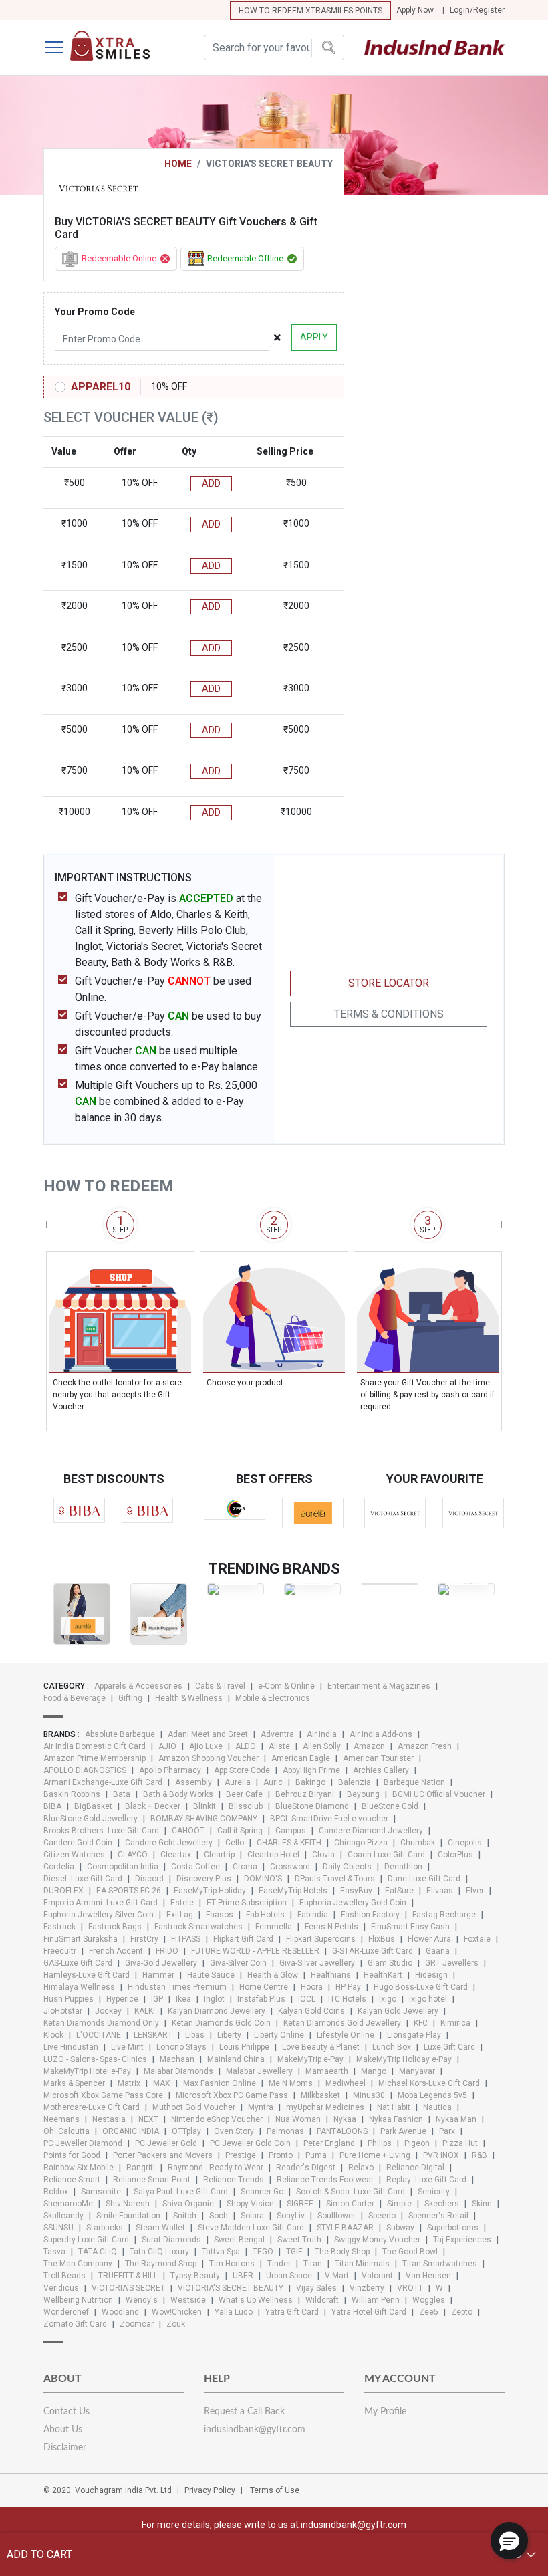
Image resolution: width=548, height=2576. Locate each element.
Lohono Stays (181, 2047)
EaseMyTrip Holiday (210, 1891)
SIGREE (300, 2204)
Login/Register (477, 10)
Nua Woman (298, 2119)
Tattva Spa (221, 2252)
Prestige (241, 2155)
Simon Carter (350, 2204)
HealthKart (383, 1975)
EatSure (399, 1891)
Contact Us (66, 2412)
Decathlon (403, 1867)
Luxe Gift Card (449, 2047)
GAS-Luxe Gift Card (78, 1963)
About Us (63, 2430)
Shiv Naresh (128, 2204)
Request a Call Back (244, 2412)
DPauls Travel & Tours (335, 1879)
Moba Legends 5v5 (432, 2095)
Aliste (279, 1746)
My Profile (385, 2412)
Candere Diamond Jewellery (371, 1831)
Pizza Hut (460, 2143)
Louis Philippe (244, 2047)
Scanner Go (262, 2192)
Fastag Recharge (444, 1915)
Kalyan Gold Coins (311, 2011)
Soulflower (336, 2216)
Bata (122, 1794)
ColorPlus (455, 1855)
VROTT (410, 2288)
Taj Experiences (462, 2240)
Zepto (462, 2312)
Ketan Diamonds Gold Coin (221, 2023)
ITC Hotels (347, 1999)
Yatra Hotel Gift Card (369, 2312)
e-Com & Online (286, 1686)
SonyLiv (291, 2216)
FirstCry (144, 1939)
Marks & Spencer (74, 2083)
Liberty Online (279, 2035)
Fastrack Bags (115, 1927)
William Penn (376, 2300)
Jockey (108, 2011)
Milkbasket (320, 2095)
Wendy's (142, 2300)
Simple (399, 2204)
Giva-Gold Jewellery (161, 1963)
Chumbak (418, 1843)
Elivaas (440, 1891)
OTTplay (186, 2131)
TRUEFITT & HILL (128, 2276)
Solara (252, 2216)
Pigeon (417, 2143)
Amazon (369, 1746)
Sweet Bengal (239, 2240)
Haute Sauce (211, 1975)
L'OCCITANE (99, 2035)
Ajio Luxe (206, 1746)
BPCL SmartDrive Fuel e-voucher (329, 1819)
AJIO (167, 1746)
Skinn (482, 2204)
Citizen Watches (74, 1855)
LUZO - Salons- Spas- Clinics (95, 2059)
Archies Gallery (381, 1770)
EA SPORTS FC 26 (129, 1891)
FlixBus (382, 1939)
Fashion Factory (370, 1915)
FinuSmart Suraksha (81, 1939)
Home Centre (264, 1987)
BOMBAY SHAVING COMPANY (204, 1819)
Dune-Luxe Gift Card (424, 1879)
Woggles (429, 2300)
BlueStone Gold (390, 1806)
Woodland (120, 2312)
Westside (188, 2300)
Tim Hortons (232, 2264)
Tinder (279, 2264)
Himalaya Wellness (79, 1987)
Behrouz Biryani (305, 1794)
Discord (149, 1879)
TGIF (294, 2252)
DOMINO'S (263, 1879)
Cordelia (59, 1867)
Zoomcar (137, 2324)
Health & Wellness (189, 1698)
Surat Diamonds (171, 2240)
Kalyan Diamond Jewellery (217, 2011)
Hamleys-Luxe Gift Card (87, 1975)
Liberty (229, 2035)
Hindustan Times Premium (177, 1987)
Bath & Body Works (178, 1794)
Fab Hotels (265, 1915)
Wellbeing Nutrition (78, 2300)
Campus (291, 1831)
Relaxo (361, 2168)
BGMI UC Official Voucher (439, 1794)
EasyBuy (356, 1891)
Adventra (277, 1734)
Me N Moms (291, 2083)
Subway (400, 2228)
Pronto (281, 2155)
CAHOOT (188, 1831)
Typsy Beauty (195, 2276)
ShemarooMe (68, 2204)
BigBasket (93, 1806)
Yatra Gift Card (292, 2312)
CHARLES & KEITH (289, 1843)
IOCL (307, 1999)
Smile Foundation (128, 2216)
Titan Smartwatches (440, 2264)
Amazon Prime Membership (95, 1758)
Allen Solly (322, 1746)
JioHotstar (63, 2011)
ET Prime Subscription (247, 1903)
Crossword (290, 1867)
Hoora (312, 1987)
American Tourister (378, 1758)
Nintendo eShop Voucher (217, 2119)
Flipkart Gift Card (243, 1939)
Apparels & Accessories (138, 1686)
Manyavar (417, 2071)
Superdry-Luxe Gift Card (86, 2240)
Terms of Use (275, 2490)
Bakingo (310, 1782)
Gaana (438, 1951)
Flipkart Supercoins (321, 1939)
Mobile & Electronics (273, 1698)
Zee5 (429, 2312)
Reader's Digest (306, 2168)
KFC (421, 2023)
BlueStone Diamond (312, 1806)
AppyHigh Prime (311, 1770)
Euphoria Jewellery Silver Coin (99, 1915)
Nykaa (345, 2119)
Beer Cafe (244, 1794)
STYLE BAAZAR (345, 2228)
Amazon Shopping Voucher (209, 1758)
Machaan (177, 2059)
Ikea (183, 1999)
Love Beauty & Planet (321, 2047)
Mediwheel (346, 2083)
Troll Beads (64, 2276)
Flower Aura (429, 1939)
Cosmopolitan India (123, 1867)
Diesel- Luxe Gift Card (83, 1879)
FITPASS (186, 1939)
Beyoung (363, 1794)
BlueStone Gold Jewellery (91, 1819)
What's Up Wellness (256, 2300)
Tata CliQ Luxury (159, 2252)
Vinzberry (367, 2288)
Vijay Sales (316, 2288)
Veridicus (61, 2288)
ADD (211, 483)
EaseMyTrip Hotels (293, 1891)
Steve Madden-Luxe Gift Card (251, 2228)
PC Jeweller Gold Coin (250, 2143)
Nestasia (109, 2119)
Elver (475, 1891)
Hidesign (431, 1975)
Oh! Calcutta (66, 2131)
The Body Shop (342, 2252)
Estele (182, 1903)
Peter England (329, 2143)
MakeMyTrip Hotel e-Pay (87, 2071)
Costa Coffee (195, 1867)
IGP (157, 1999)
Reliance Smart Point (152, 2180)
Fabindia (313, 1915)
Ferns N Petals (331, 1927)
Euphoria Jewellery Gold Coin (353, 1903)
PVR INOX (441, 2155)
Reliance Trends (234, 2180)
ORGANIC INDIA (131, 2131)
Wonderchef (66, 2312)
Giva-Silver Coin (238, 1963)
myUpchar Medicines (325, 2107)
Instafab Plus (261, 1999)
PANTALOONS (342, 2131)
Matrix (129, 2083)
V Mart (337, 2276)
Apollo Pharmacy (170, 1770)
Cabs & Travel (220, 1686)
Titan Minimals (362, 2264)
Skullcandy (63, 2216)
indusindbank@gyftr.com (255, 2430)
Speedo (382, 2216)
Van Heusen (428, 2276)
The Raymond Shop (161, 2264)
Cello (235, 1843)
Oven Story (234, 2131)
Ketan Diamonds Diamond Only (101, 2023)
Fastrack (59, 1927)
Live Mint (127, 2047)
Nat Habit (394, 2107)
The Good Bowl (410, 2252)
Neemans (61, 2119)
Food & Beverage (75, 1698)
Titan (313, 2264)
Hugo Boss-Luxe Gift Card (421, 1987)
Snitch (185, 2216)
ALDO (246, 1746)
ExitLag (180, 1915)
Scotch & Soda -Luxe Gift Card (351, 2192)
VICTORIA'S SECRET (128, 2288)
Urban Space (289, 2276)
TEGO (263, 2252)
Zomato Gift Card (75, 2324)
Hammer (158, 1975)
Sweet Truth (299, 2240)
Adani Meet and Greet (208, 1734)
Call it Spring (240, 1831)
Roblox (56, 2192)
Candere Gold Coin (78, 1843)
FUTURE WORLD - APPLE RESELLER (255, 1951)
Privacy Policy (210, 2490)
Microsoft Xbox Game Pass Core (103, 2095)
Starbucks (105, 2228)
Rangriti (141, 2168)
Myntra (261, 2107)
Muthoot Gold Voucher (194, 2107)
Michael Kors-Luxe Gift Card (429, 2083)
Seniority (434, 2192)
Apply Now (415, 10)
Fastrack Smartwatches (198, 1927)
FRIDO (167, 1951)
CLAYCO (133, 1855)
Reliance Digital (415, 2168)
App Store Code (242, 1770)
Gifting (130, 1698)
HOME (178, 164)
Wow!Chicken (177, 2312)
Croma (245, 1867)
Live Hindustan (71, 2047)
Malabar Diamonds (178, 2071)
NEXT (148, 2119)
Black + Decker (153, 1806)
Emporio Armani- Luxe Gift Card (101, 1903)
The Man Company (78, 2264)
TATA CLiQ (98, 2252)
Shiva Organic (188, 2204)
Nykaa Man (456, 2119)
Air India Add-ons (381, 1734)
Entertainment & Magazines (379, 1686)
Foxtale (477, 1939)
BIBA (52, 1806)
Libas (195, 2035)
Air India (322, 1734)
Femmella (274, 1927)
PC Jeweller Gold (166, 2143)
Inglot (214, 1999)
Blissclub (246, 1806)
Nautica (437, 2107)
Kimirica (455, 2023)
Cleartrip (219, 1855)
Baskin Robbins (72, 1794)
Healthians (331, 1975)
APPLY (314, 337)
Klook (53, 2035)
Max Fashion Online (220, 2083)
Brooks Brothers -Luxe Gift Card (101, 1831)
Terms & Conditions (389, 1014)
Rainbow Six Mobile (79, 2168)
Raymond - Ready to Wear (216, 2168)
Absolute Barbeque (120, 1734)
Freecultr (60, 1951)
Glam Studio (390, 1963)
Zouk (176, 2324)
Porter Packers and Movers (163, 2155)
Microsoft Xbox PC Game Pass (232, 2095)
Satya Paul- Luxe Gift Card (181, 2192)
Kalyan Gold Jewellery (398, 2011)
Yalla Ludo (234, 2312)
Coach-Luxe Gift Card (386, 1855)
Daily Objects (347, 1867)
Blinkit (204, 1806)
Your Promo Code (95, 312)
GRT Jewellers (452, 1963)
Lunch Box (392, 2047)
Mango (374, 2071)
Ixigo (388, 1999)
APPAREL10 (101, 387)
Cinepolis (465, 1843)
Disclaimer (65, 2448)
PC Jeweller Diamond (83, 2143)
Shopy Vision (250, 2204)
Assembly (193, 1782)
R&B (479, 2155)
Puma (316, 2155)
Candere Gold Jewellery (169, 1843)
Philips (380, 2143)
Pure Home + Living (375, 2155)
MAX (162, 2083)
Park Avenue (403, 2131)
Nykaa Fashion (396, 2119)
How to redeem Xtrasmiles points (310, 11)
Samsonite (101, 2192)
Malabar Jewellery (259, 2071)
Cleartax (176, 1855)
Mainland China (236, 2059)
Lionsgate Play (414, 2035)
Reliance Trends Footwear (325, 2180)
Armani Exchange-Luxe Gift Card (103, 1782)
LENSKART (153, 2035)
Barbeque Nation (414, 1782)
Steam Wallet (160, 2228)
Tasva (54, 2252)
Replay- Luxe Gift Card (426, 2180)
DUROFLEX (63, 1891)
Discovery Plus (204, 1879)
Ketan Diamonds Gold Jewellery (342, 2023)
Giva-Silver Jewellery (317, 1963)
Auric (273, 1782)
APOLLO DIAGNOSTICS (85, 1770)
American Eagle (301, 1758)
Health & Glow (273, 1975)
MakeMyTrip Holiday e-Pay (404, 2059)
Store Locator (389, 983)
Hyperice (122, 1999)
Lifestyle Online (346, 2035)
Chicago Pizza (361, 1843)
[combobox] (274, 47)
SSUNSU (58, 2228)
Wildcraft (322, 2300)
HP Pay (348, 1987)
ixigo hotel (428, 1999)
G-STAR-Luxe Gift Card (373, 1951)
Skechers (442, 2204)
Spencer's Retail (438, 2216)
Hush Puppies (68, 1999)
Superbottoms (453, 2228)
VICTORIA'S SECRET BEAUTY (231, 2288)
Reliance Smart (72, 2180)
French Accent (116, 1951)
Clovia (323, 1855)
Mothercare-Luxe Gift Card (92, 2107)
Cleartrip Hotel (273, 1855)
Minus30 (369, 2095)
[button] (509, 2541)
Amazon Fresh (425, 1746)
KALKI (145, 2011)
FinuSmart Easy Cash (410, 1927)
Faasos (220, 1915)
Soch (219, 2216)
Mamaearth (327, 2071)
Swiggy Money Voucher (377, 2240)
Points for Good (72, 2155)
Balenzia (355, 1782)
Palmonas (285, 2131)
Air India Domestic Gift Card (95, 1746)
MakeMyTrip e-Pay (310, 2059)
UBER (243, 2276)
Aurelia (238, 1782)
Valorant (377, 2276)
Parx (447, 2131)
